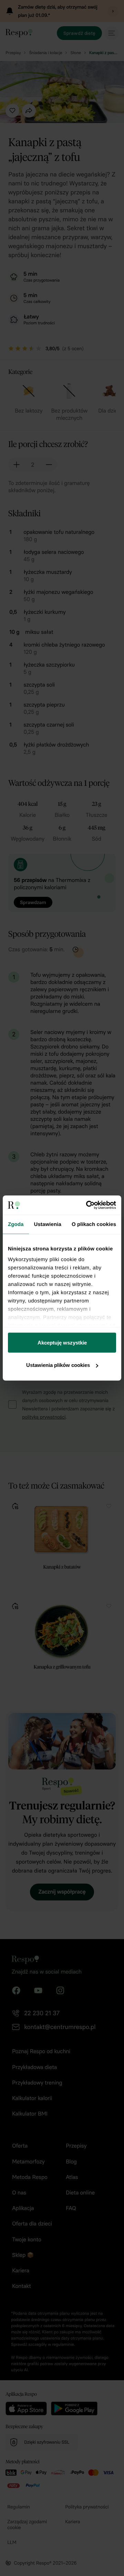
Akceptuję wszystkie (62, 1342)
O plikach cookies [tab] (94, 1224)
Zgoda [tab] (16, 1224)
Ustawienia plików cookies (58, 1365)
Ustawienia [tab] (48, 1224)
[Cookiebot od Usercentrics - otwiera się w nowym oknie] (87, 1205)
